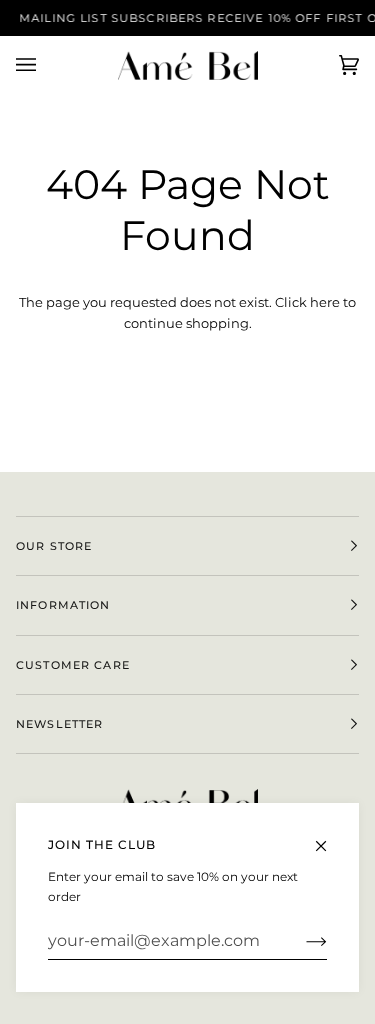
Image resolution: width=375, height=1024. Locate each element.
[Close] (329, 837)
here (325, 302)
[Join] (300, 941)
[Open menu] (46, 65)
